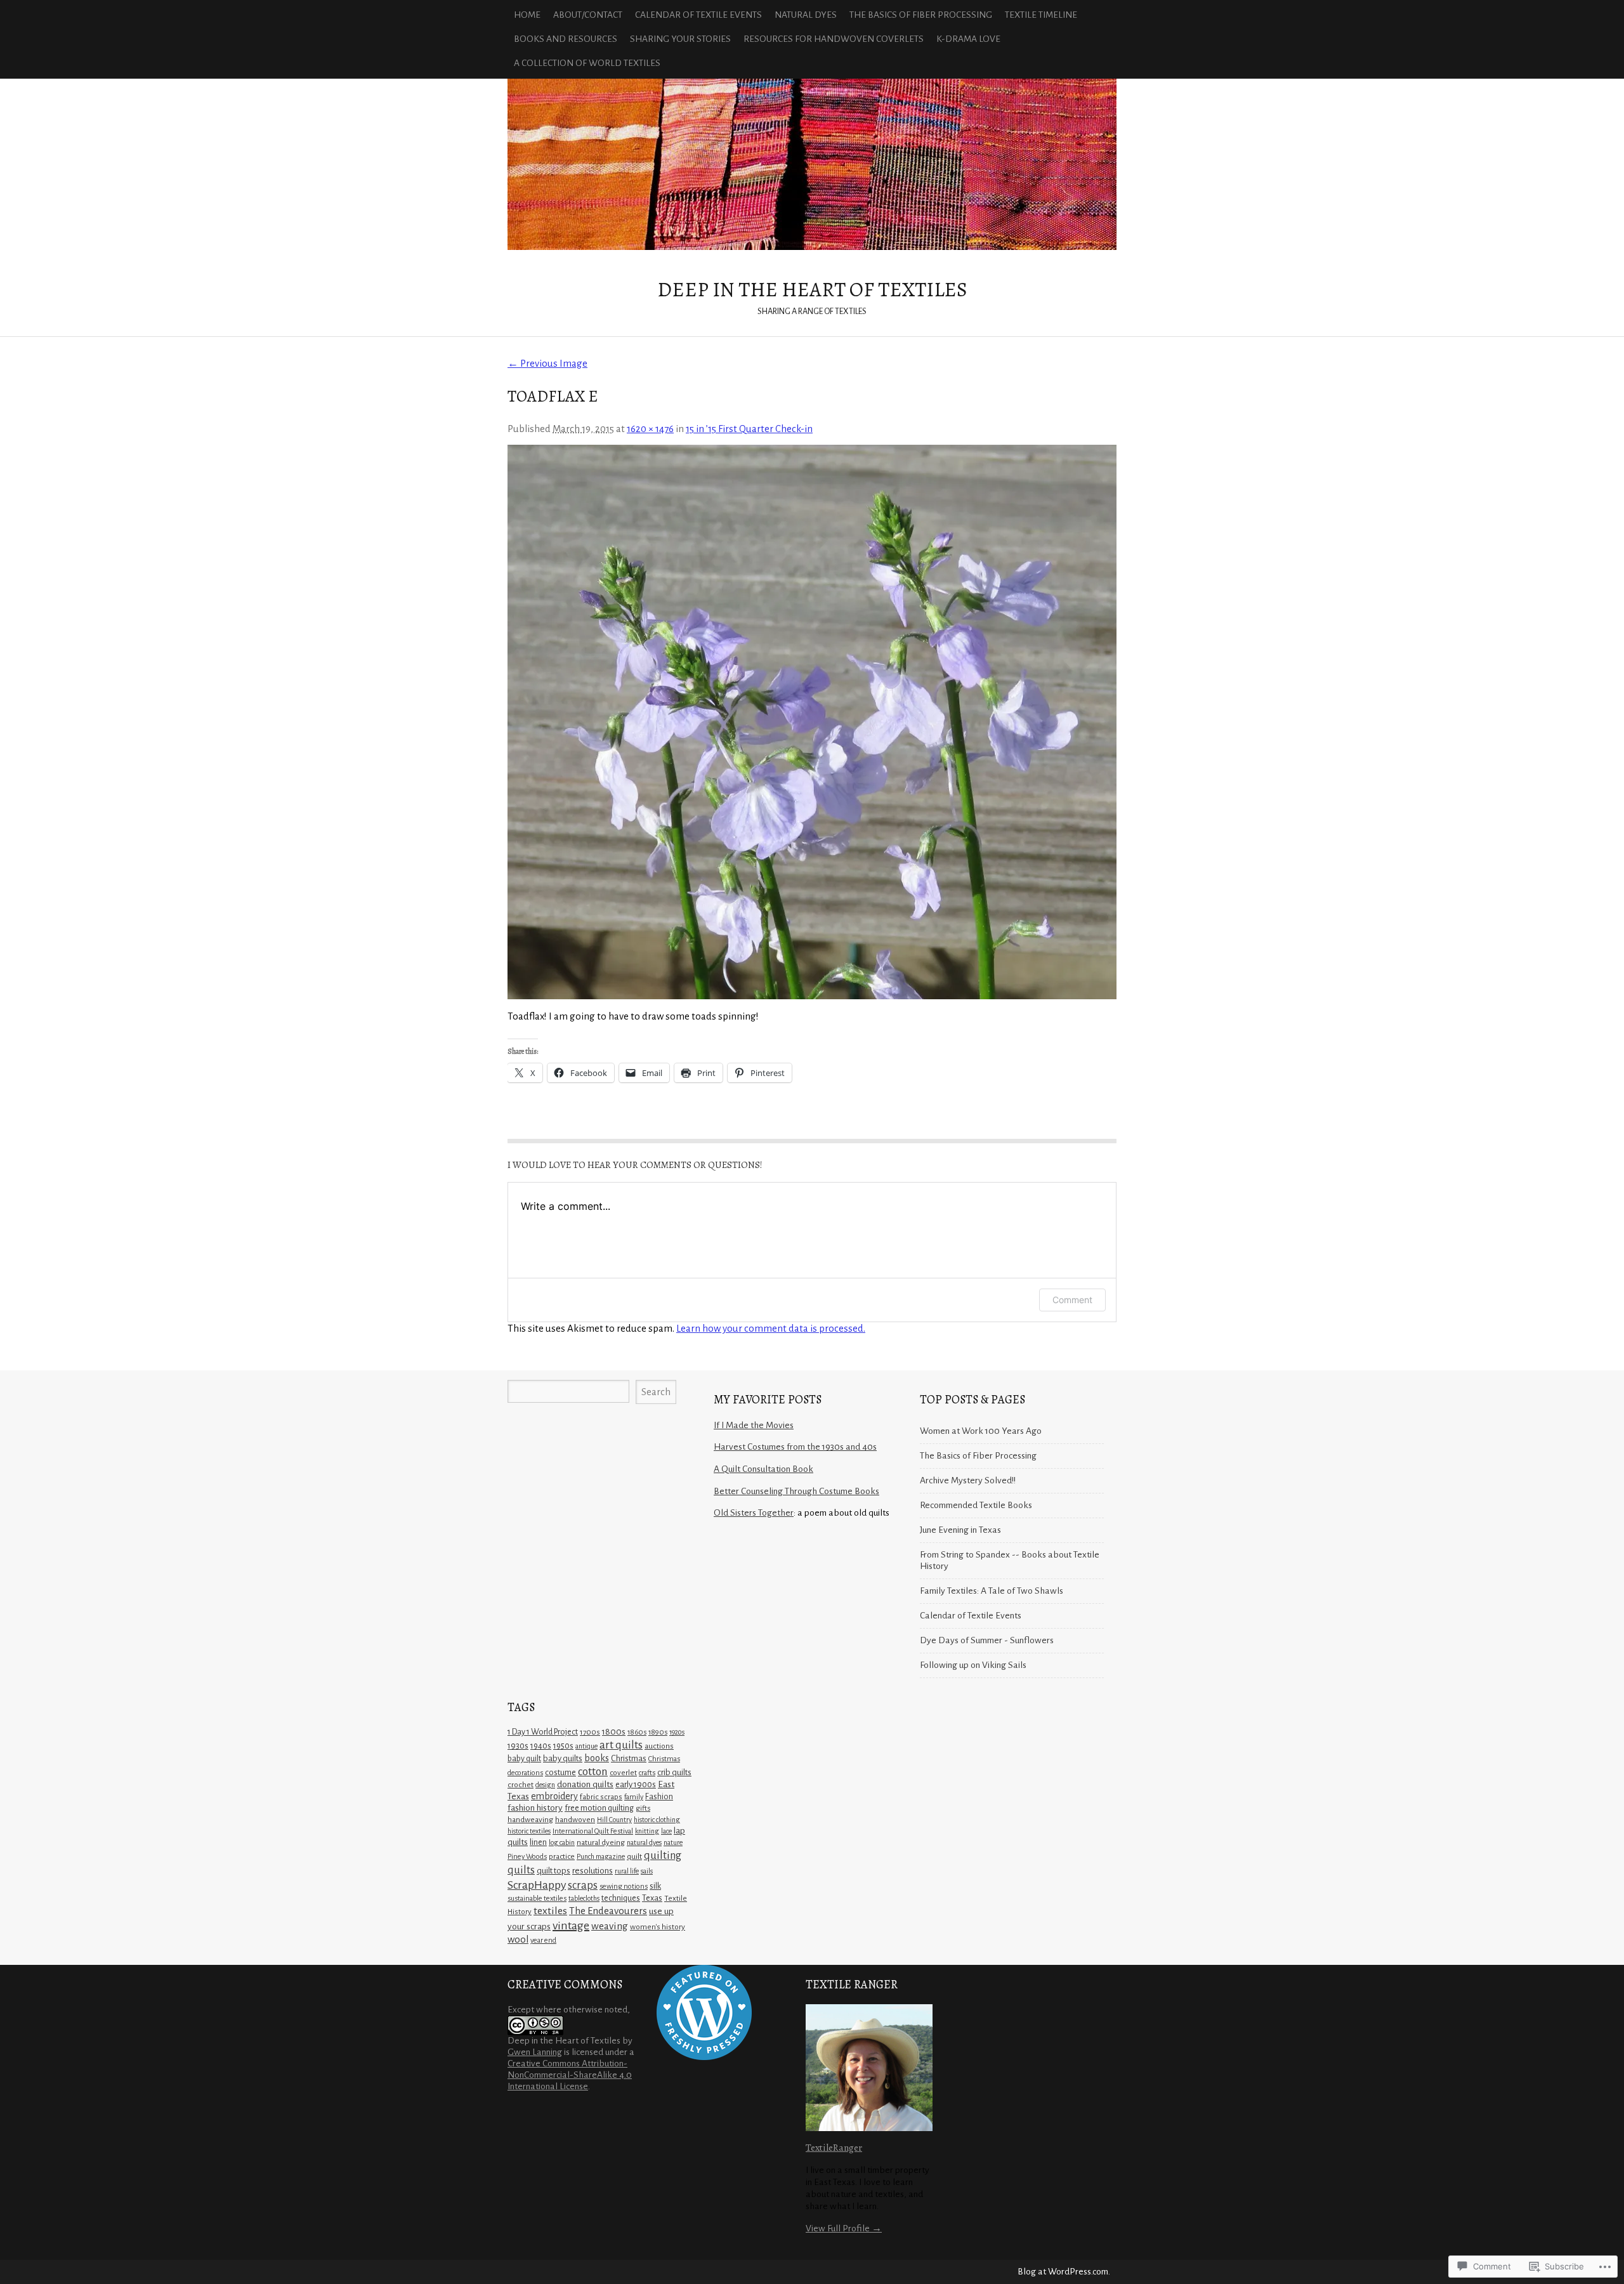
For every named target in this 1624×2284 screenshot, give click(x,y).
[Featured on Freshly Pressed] (704, 2057)
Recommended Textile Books (976, 1505)
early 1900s (636, 1784)
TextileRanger (834, 2147)
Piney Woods (527, 1857)
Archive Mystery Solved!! (968, 1480)
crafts (647, 1773)
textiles (550, 1911)
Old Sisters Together (754, 1513)
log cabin (562, 1842)
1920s (677, 1732)
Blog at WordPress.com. (1064, 2272)
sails (647, 1871)
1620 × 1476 (650, 429)
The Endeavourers (608, 1911)
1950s (563, 1746)
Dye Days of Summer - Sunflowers (987, 1640)
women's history (658, 1927)
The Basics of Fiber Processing (921, 15)
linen (538, 1842)
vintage (571, 1926)
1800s (614, 1732)
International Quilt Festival (593, 1831)
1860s (637, 1732)
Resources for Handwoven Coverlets (834, 39)
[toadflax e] (812, 722)
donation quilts (585, 1784)
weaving (610, 1926)
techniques (621, 1898)
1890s (658, 1732)
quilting (663, 1855)
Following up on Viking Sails (973, 1665)
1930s (518, 1746)
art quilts (621, 1745)
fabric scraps (601, 1797)
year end (543, 1940)
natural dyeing (601, 1842)
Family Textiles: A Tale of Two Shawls (992, 1591)
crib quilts (674, 1772)
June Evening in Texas (960, 1530)
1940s (541, 1746)
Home (527, 15)
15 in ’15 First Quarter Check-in (749, 429)
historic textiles (529, 1831)
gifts (643, 1808)
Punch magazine (601, 1856)
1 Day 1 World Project (543, 1732)
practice (562, 1857)
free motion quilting (599, 1808)
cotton (593, 1772)
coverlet (623, 1773)
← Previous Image (547, 363)
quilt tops (553, 1871)
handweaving (530, 1820)
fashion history (535, 1808)
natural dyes (644, 1842)
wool (518, 1939)
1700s (590, 1732)
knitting (647, 1831)
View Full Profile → (844, 2228)
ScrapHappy (537, 1885)
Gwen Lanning (535, 2052)
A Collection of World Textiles (587, 63)
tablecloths (584, 1898)
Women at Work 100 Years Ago (981, 1431)
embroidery (554, 1796)
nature (673, 1842)
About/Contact (588, 15)
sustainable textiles (537, 1899)
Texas (652, 1898)
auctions (659, 1746)
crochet (521, 1785)
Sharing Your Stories (680, 39)
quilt (634, 1856)
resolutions (593, 1871)
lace (666, 1831)
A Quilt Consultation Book (763, 1469)
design (545, 1785)
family (634, 1797)
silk (655, 1886)
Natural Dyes (806, 15)
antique (586, 1746)
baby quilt (524, 1759)
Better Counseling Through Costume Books (796, 1491)
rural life (627, 1871)
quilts (521, 1870)
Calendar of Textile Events (698, 15)
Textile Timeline (1041, 15)
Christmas (629, 1759)
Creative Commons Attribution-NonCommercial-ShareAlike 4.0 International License (570, 2075)
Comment (1072, 1300)
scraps (583, 1885)
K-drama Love (968, 39)
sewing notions (624, 1887)
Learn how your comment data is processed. (771, 1328)
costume (560, 1773)
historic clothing (657, 1820)
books (597, 1758)
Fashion (659, 1797)
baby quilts (563, 1758)
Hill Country (614, 1820)
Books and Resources (566, 39)
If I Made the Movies (754, 1425)
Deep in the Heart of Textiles (812, 164)
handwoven (575, 1820)
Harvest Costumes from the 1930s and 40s (795, 1447)
